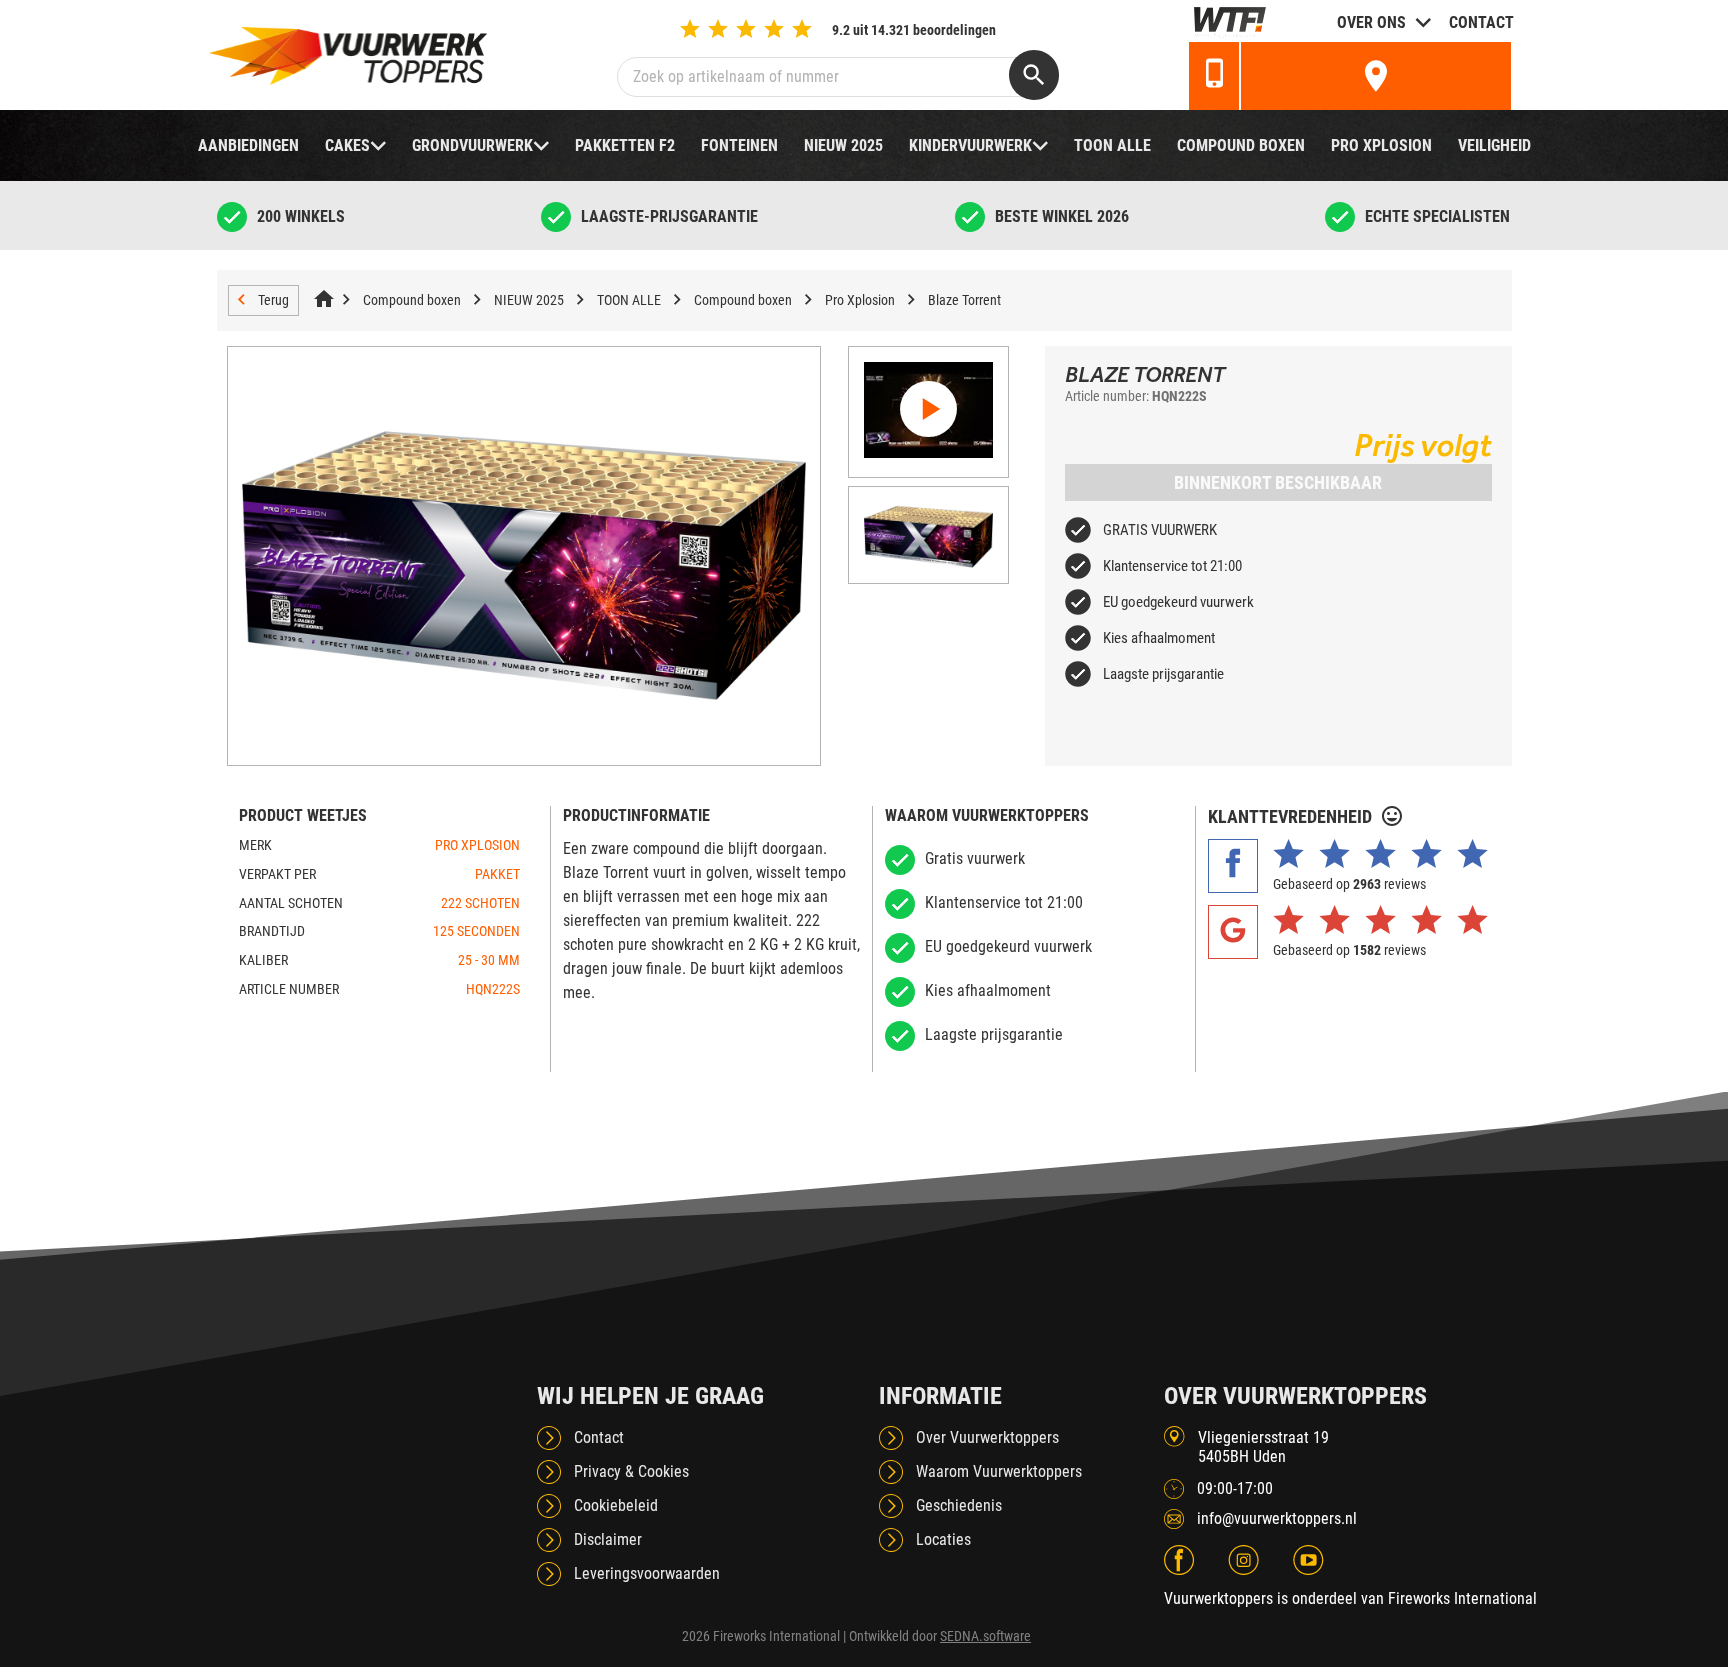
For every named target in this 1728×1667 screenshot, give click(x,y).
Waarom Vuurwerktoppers (999, 1471)
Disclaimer (608, 1539)
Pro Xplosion (1381, 145)
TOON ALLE (1112, 145)
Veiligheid (1494, 145)
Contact (1481, 22)
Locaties (943, 1539)
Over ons (1371, 22)
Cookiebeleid (616, 1505)
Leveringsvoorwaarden (647, 1573)
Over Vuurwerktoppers (987, 1437)
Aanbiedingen (248, 145)
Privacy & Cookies (631, 1471)
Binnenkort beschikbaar (1278, 482)
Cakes (347, 145)
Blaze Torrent (964, 300)
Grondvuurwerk (472, 145)
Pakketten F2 (625, 145)
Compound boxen (1241, 145)
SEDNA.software (985, 1636)
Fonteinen (739, 145)
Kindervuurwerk (970, 145)
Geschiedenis (959, 1505)
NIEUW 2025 (843, 145)
